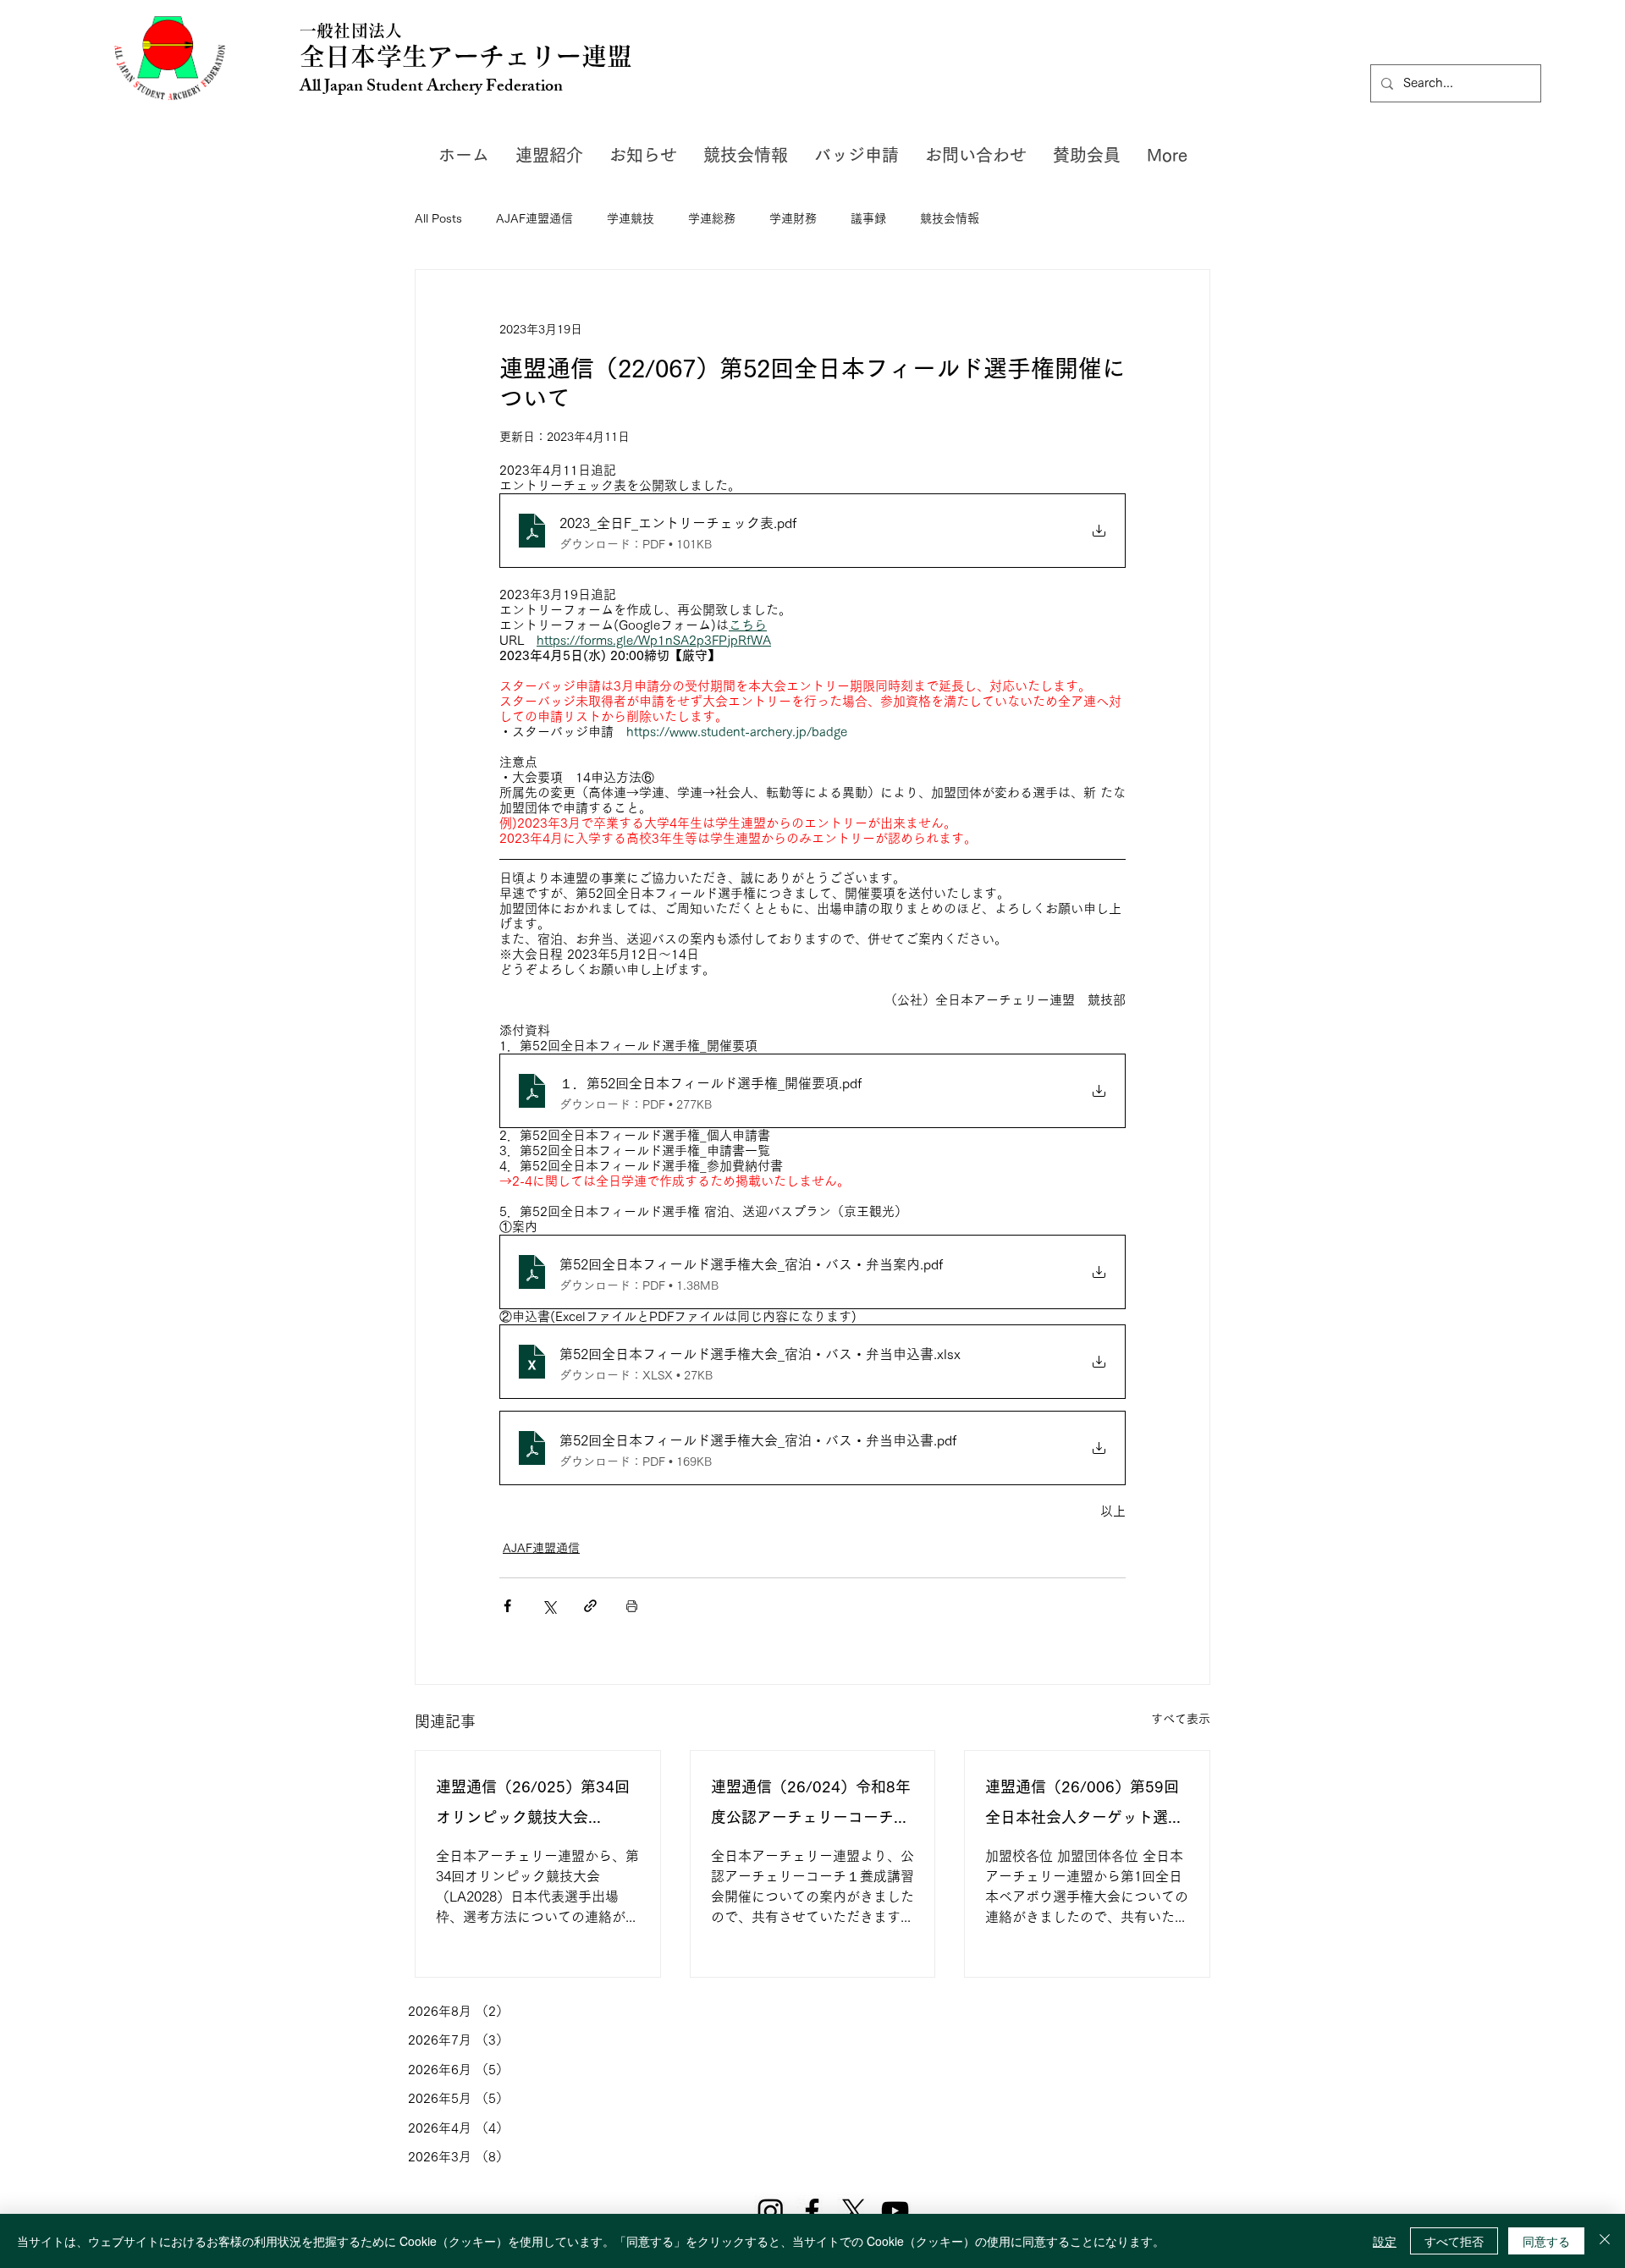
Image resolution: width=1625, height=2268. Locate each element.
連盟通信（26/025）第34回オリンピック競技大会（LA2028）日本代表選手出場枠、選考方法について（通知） (535, 1806)
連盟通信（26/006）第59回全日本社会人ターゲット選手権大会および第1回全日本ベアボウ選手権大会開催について (1084, 1806)
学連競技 (631, 218)
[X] (854, 2211)
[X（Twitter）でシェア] (549, 1606)
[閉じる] (1605, 2241)
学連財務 (793, 218)
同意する (1546, 2241)
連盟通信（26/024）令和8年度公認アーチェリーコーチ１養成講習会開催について (811, 1806)
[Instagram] (771, 2211)
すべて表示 (1181, 1719)
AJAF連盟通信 (534, 218)
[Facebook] (812, 2211)
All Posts (438, 218)
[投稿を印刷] (632, 1606)
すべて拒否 (1454, 2241)
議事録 (868, 218)
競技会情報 (950, 218)
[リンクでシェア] (590, 1606)
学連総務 (712, 218)
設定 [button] (1385, 2241)
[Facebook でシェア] (507, 1606)
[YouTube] (895, 2211)
